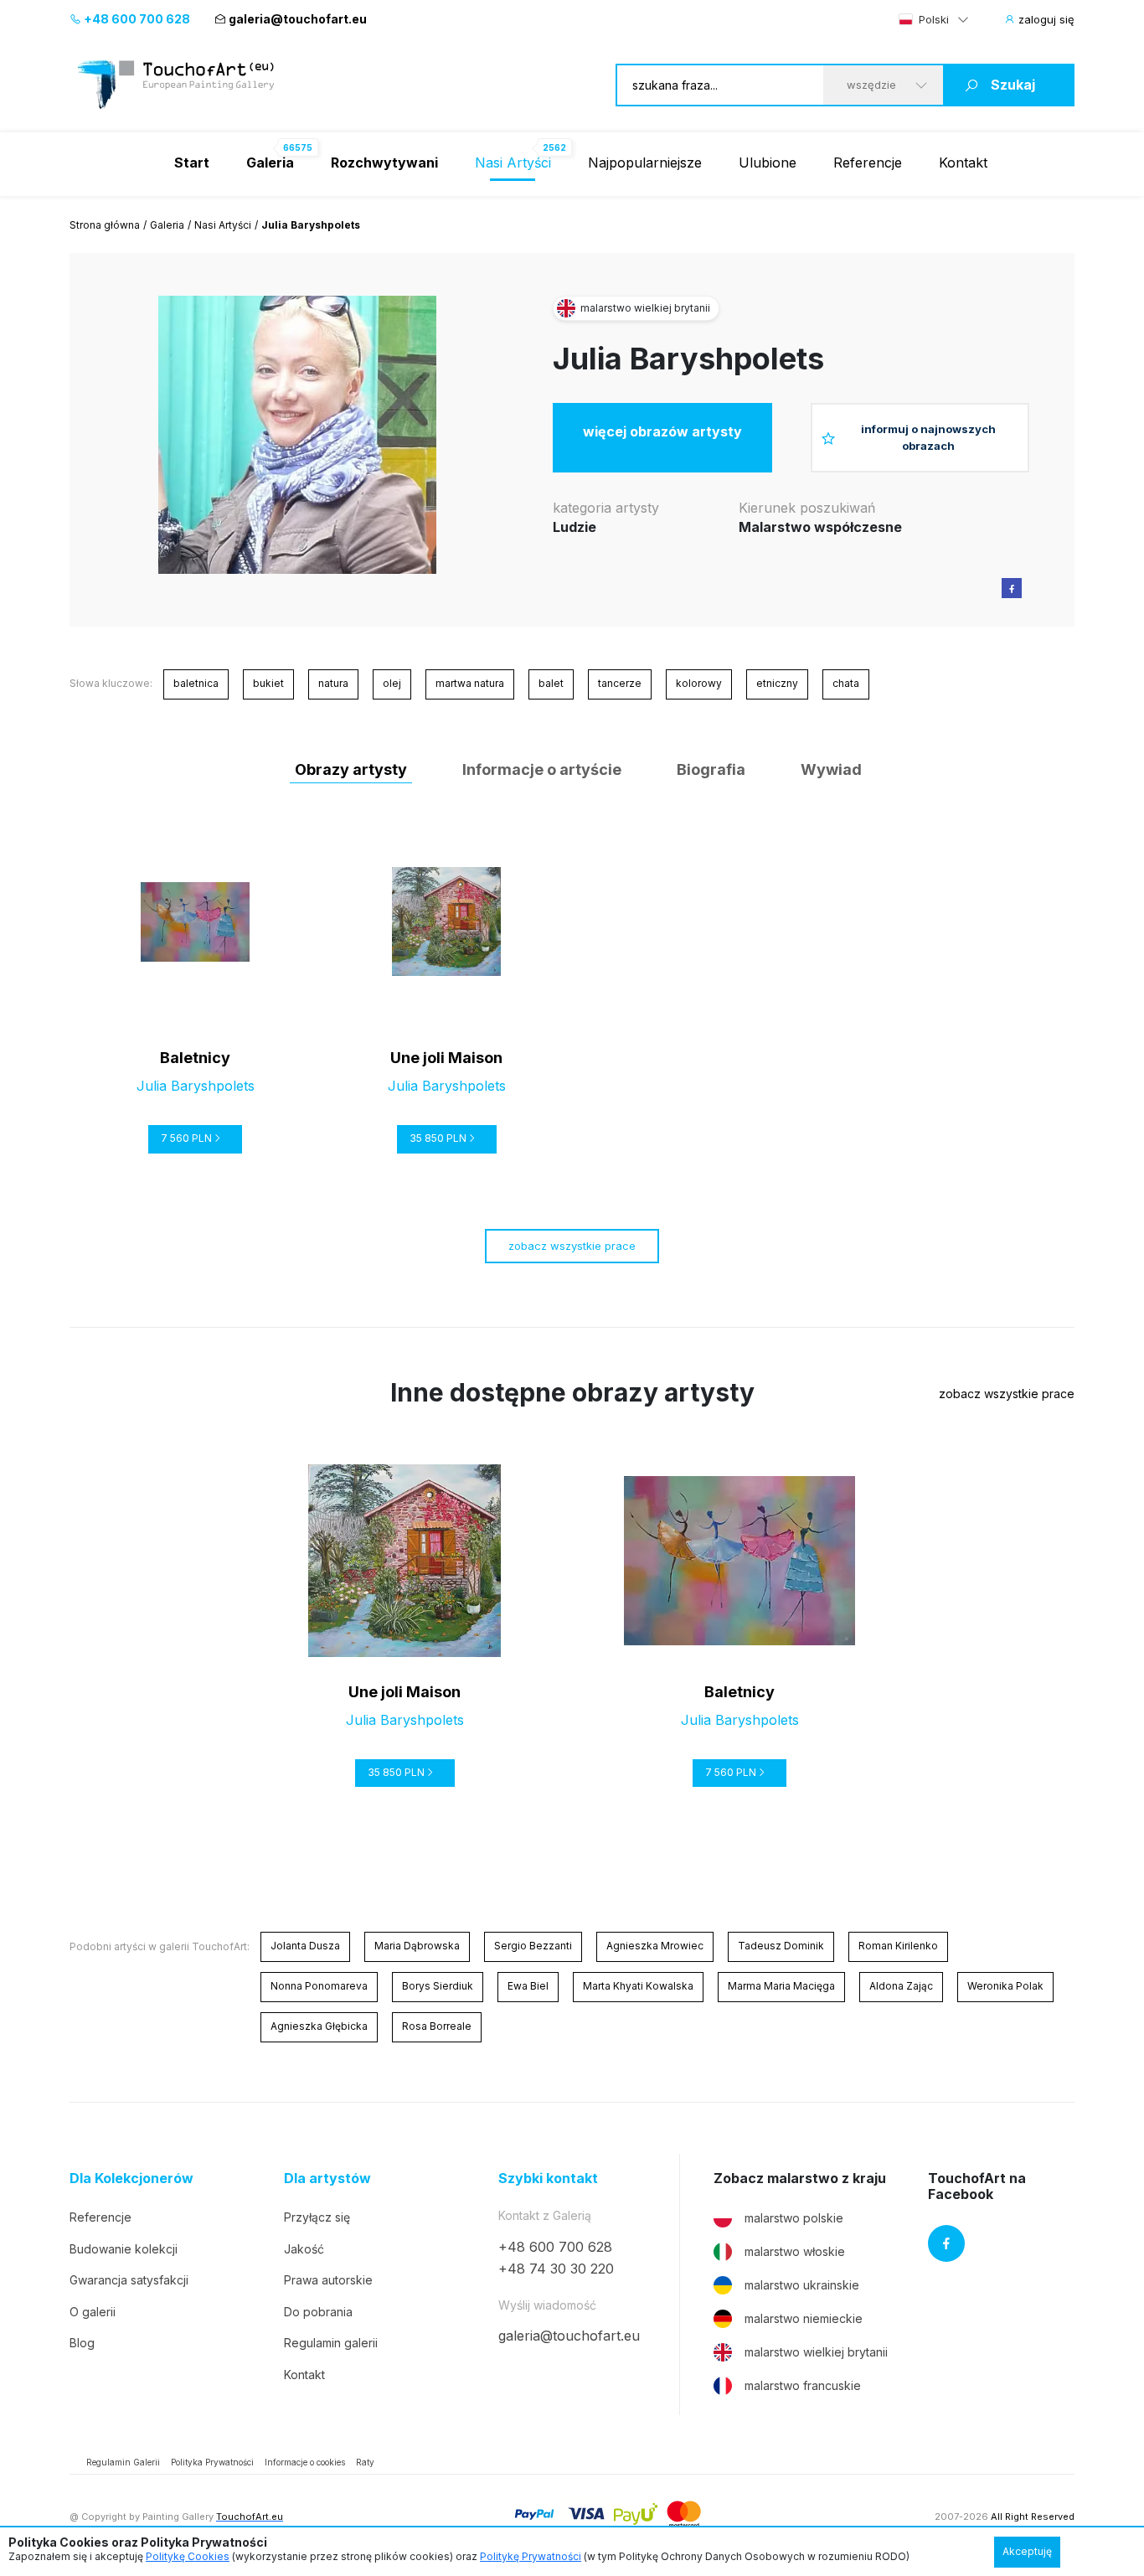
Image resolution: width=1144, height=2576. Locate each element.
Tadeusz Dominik (781, 1946)
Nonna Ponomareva (319, 1986)
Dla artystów (327, 2179)
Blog (82, 2343)
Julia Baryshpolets (688, 359)
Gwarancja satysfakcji (129, 2280)
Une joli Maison (446, 1058)
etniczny (777, 683)
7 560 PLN (186, 1138)
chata (846, 683)
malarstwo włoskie (795, 2251)
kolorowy (699, 683)
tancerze (620, 683)
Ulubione (768, 163)
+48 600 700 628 (136, 19)
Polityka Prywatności (212, 2462)
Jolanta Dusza (305, 1946)
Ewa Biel (528, 1986)
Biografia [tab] (711, 769)
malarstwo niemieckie (804, 2318)
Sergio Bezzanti (533, 1946)
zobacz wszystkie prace (572, 1246)
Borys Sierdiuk (438, 1986)
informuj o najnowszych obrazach (928, 437)
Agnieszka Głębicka (319, 2026)
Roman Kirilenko (898, 1946)
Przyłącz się (317, 2217)
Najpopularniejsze (645, 163)
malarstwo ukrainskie (802, 2285)
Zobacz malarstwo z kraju (800, 2179)
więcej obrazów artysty (662, 431)
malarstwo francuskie (803, 2385)
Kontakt (963, 163)
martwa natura (470, 683)
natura (333, 683)
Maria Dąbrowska (417, 1946)
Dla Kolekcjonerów (131, 2179)
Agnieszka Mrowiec (655, 1946)
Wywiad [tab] (831, 769)
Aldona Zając (901, 1986)
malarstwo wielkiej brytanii (816, 2352)
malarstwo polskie (794, 2218)
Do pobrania (318, 2312)
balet (551, 683)
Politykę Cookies (188, 2556)
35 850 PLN (438, 1138)
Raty (365, 2462)
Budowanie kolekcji (124, 2249)
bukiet (268, 683)
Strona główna (105, 225)
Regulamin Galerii (123, 2462)
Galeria (167, 225)
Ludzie (575, 527)
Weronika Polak (1005, 1986)
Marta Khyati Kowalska (638, 1986)
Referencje (868, 163)
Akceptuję (1027, 2551)
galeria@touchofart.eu (298, 19)
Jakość (304, 2249)
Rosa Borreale (437, 2026)
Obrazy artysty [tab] (351, 769)
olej (392, 683)
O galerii (93, 2312)
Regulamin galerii (331, 2343)
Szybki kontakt (548, 2179)
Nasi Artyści (513, 163)
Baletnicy (195, 1058)
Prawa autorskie (328, 2280)
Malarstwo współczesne (820, 527)
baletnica (196, 683)
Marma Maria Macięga (781, 1986)
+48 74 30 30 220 (556, 2269)
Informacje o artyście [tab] (542, 769)
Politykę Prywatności (531, 2556)
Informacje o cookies (305, 2462)
